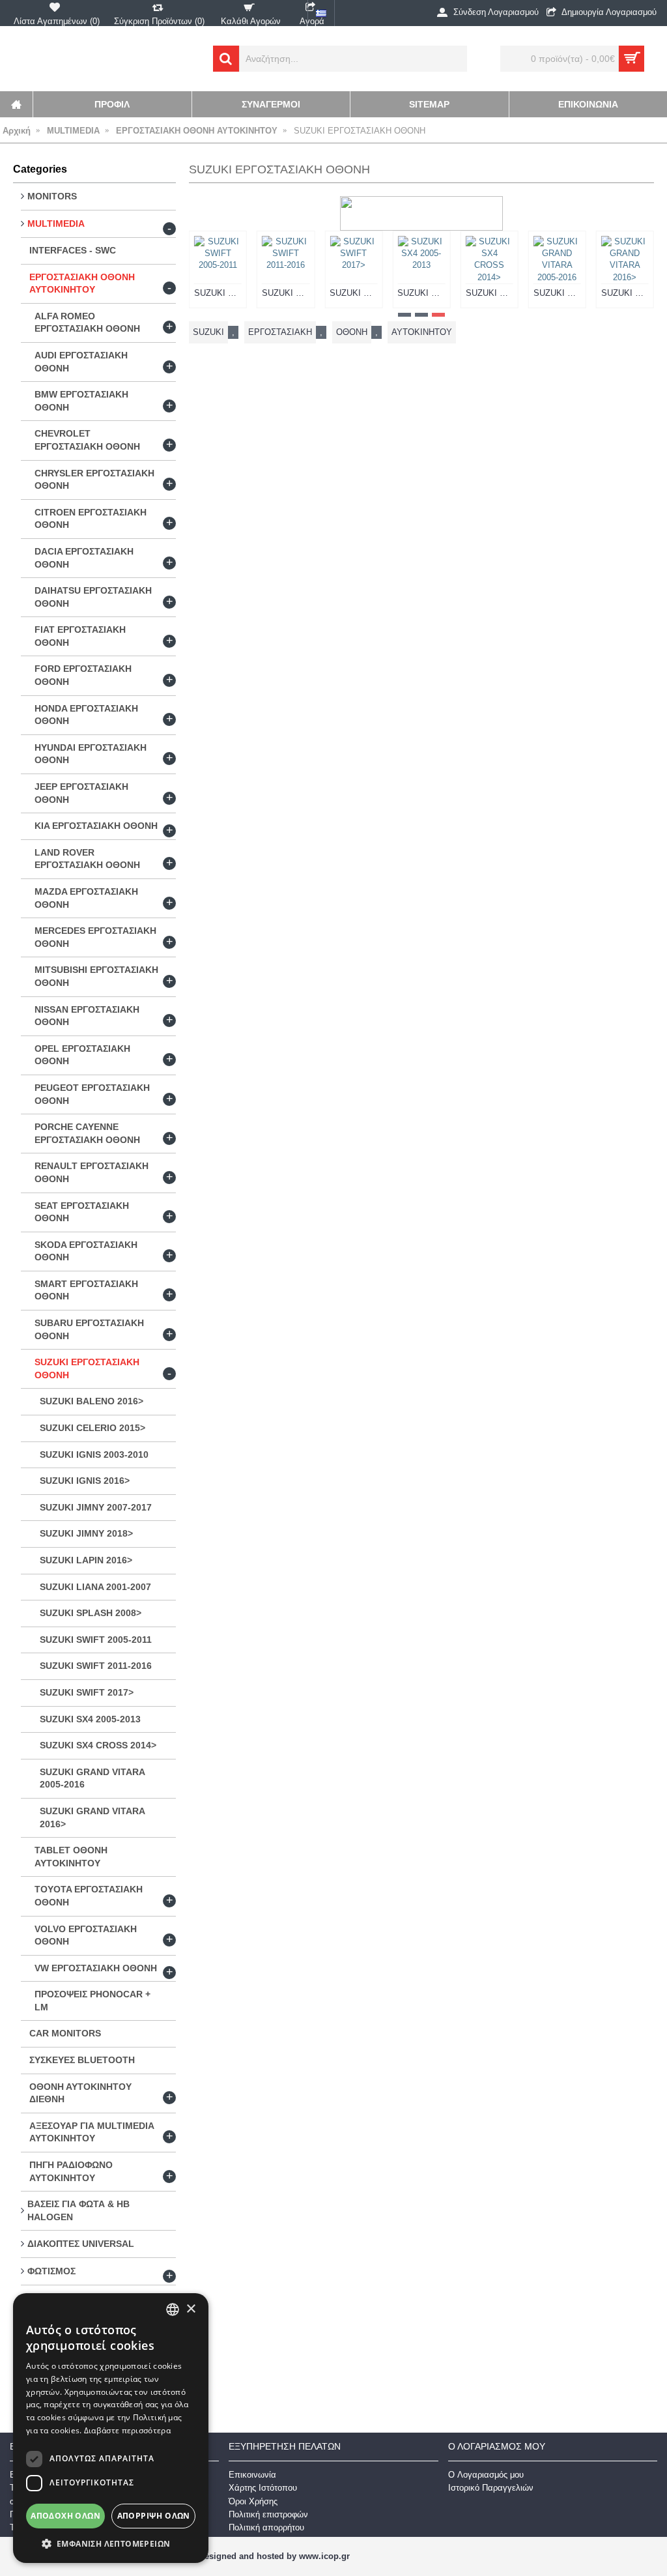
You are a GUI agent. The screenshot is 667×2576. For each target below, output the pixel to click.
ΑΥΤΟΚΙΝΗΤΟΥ (422, 332)
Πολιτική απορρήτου (266, 2527)
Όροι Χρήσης (253, 2501)
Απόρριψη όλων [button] (154, 2516)
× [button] (191, 2309)
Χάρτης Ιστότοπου (263, 2488)
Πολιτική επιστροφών (268, 2514)
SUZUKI (208, 332)
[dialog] (111, 2428)
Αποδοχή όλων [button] (65, 2516)
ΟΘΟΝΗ (352, 332)
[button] (111, 2543)
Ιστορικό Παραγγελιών (491, 2488)
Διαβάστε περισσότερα (127, 2430)
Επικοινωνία (252, 2475)
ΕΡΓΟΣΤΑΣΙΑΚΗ (280, 332)
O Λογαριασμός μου (486, 2475)
